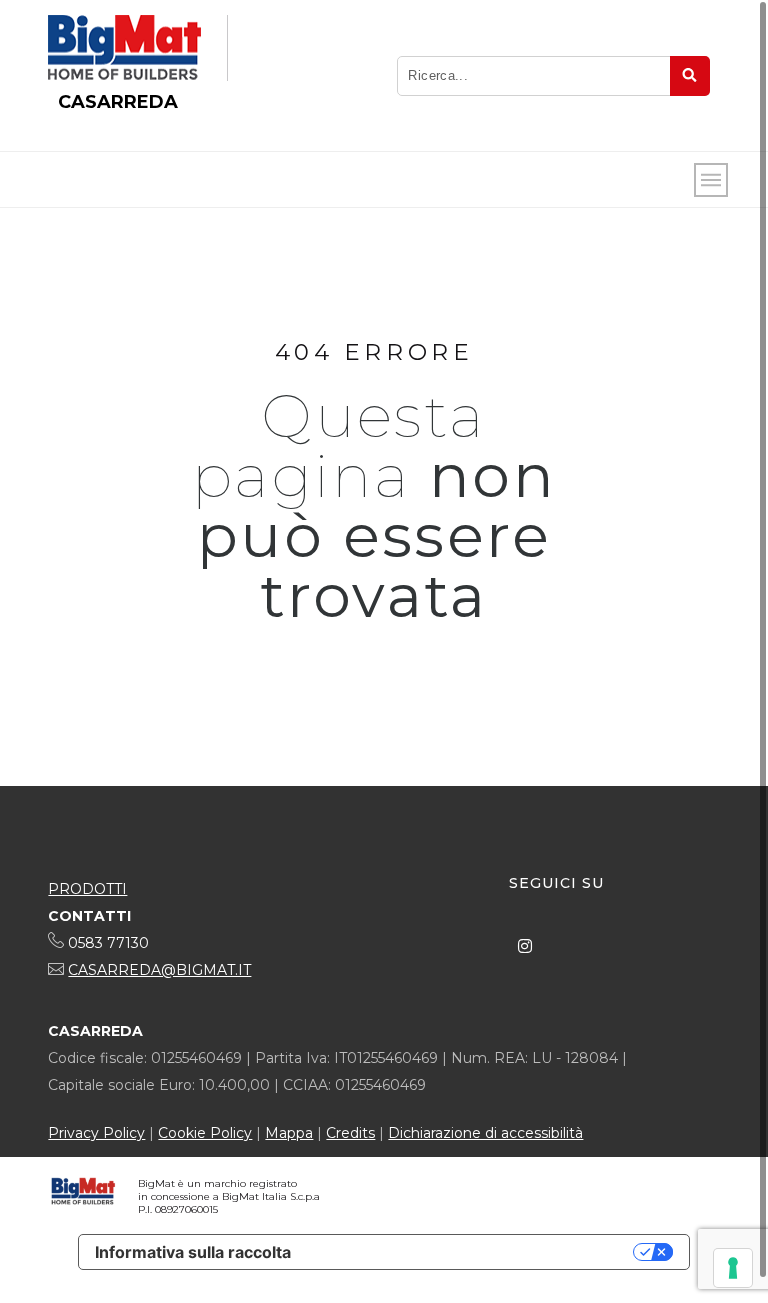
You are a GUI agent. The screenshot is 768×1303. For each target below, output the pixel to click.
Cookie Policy (205, 1133)
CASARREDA (118, 102)
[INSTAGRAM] (525, 946)
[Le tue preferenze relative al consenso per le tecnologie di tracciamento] (733, 1268)
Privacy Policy (96, 1133)
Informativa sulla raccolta (193, 1252)
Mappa (289, 1133)
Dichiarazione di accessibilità (485, 1133)
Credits (350, 1133)
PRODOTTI (87, 889)
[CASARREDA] (124, 48)
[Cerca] (690, 76)
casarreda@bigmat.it (159, 970)
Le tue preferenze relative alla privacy (472, 1252)
